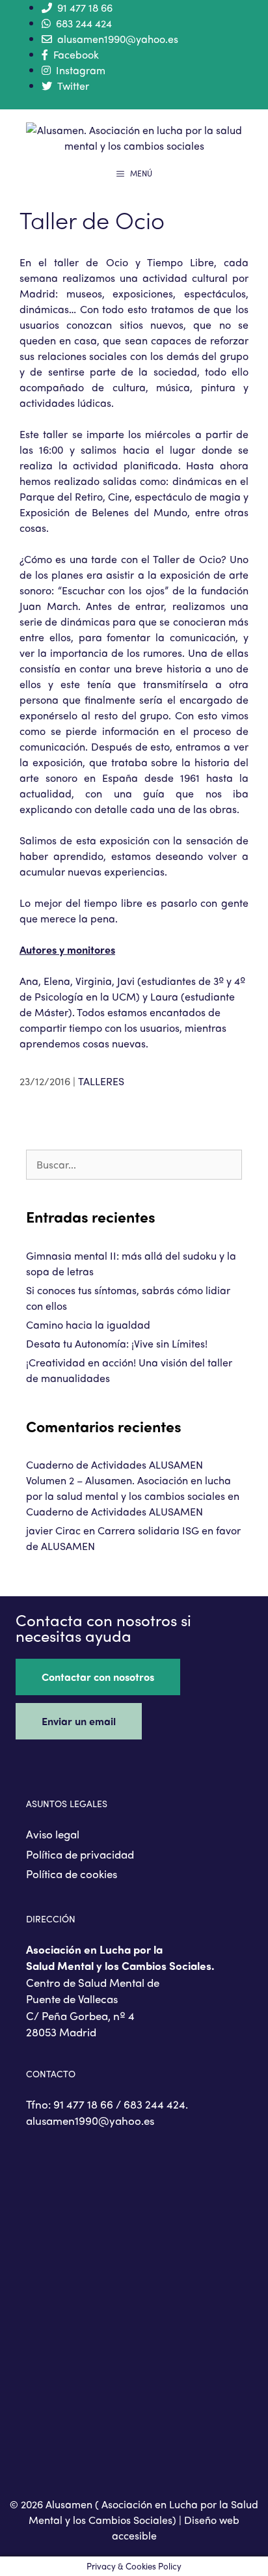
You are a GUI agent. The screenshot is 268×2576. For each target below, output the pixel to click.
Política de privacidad (80, 1854)
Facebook (76, 54)
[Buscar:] (134, 1164)
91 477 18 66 (85, 7)
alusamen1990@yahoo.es (118, 39)
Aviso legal (53, 1834)
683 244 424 (84, 23)
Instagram (81, 70)
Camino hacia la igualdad (88, 1324)
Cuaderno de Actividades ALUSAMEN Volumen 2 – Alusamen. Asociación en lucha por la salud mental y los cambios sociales (128, 1480)
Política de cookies (72, 1874)
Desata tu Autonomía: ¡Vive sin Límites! (117, 1343)
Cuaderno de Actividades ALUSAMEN (114, 1511)
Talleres (101, 1081)
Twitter (73, 86)
